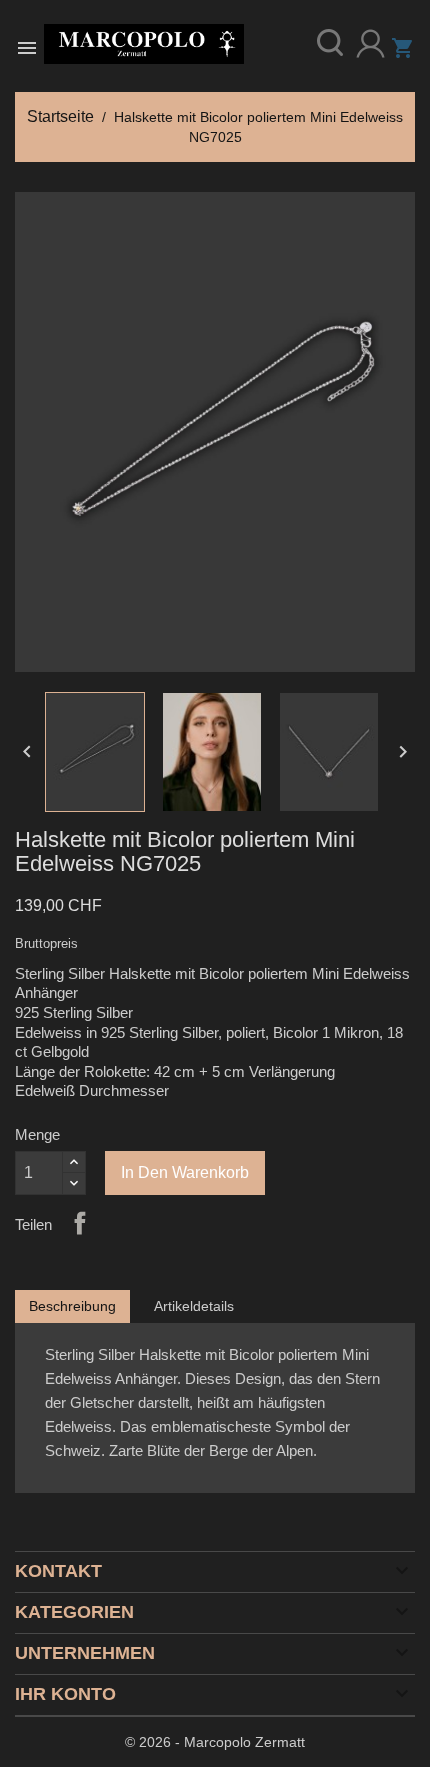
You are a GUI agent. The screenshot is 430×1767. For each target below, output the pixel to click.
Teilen (80, 1223)
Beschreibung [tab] (72, 1306)
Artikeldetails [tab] (194, 1306)
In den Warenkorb (185, 1172)
